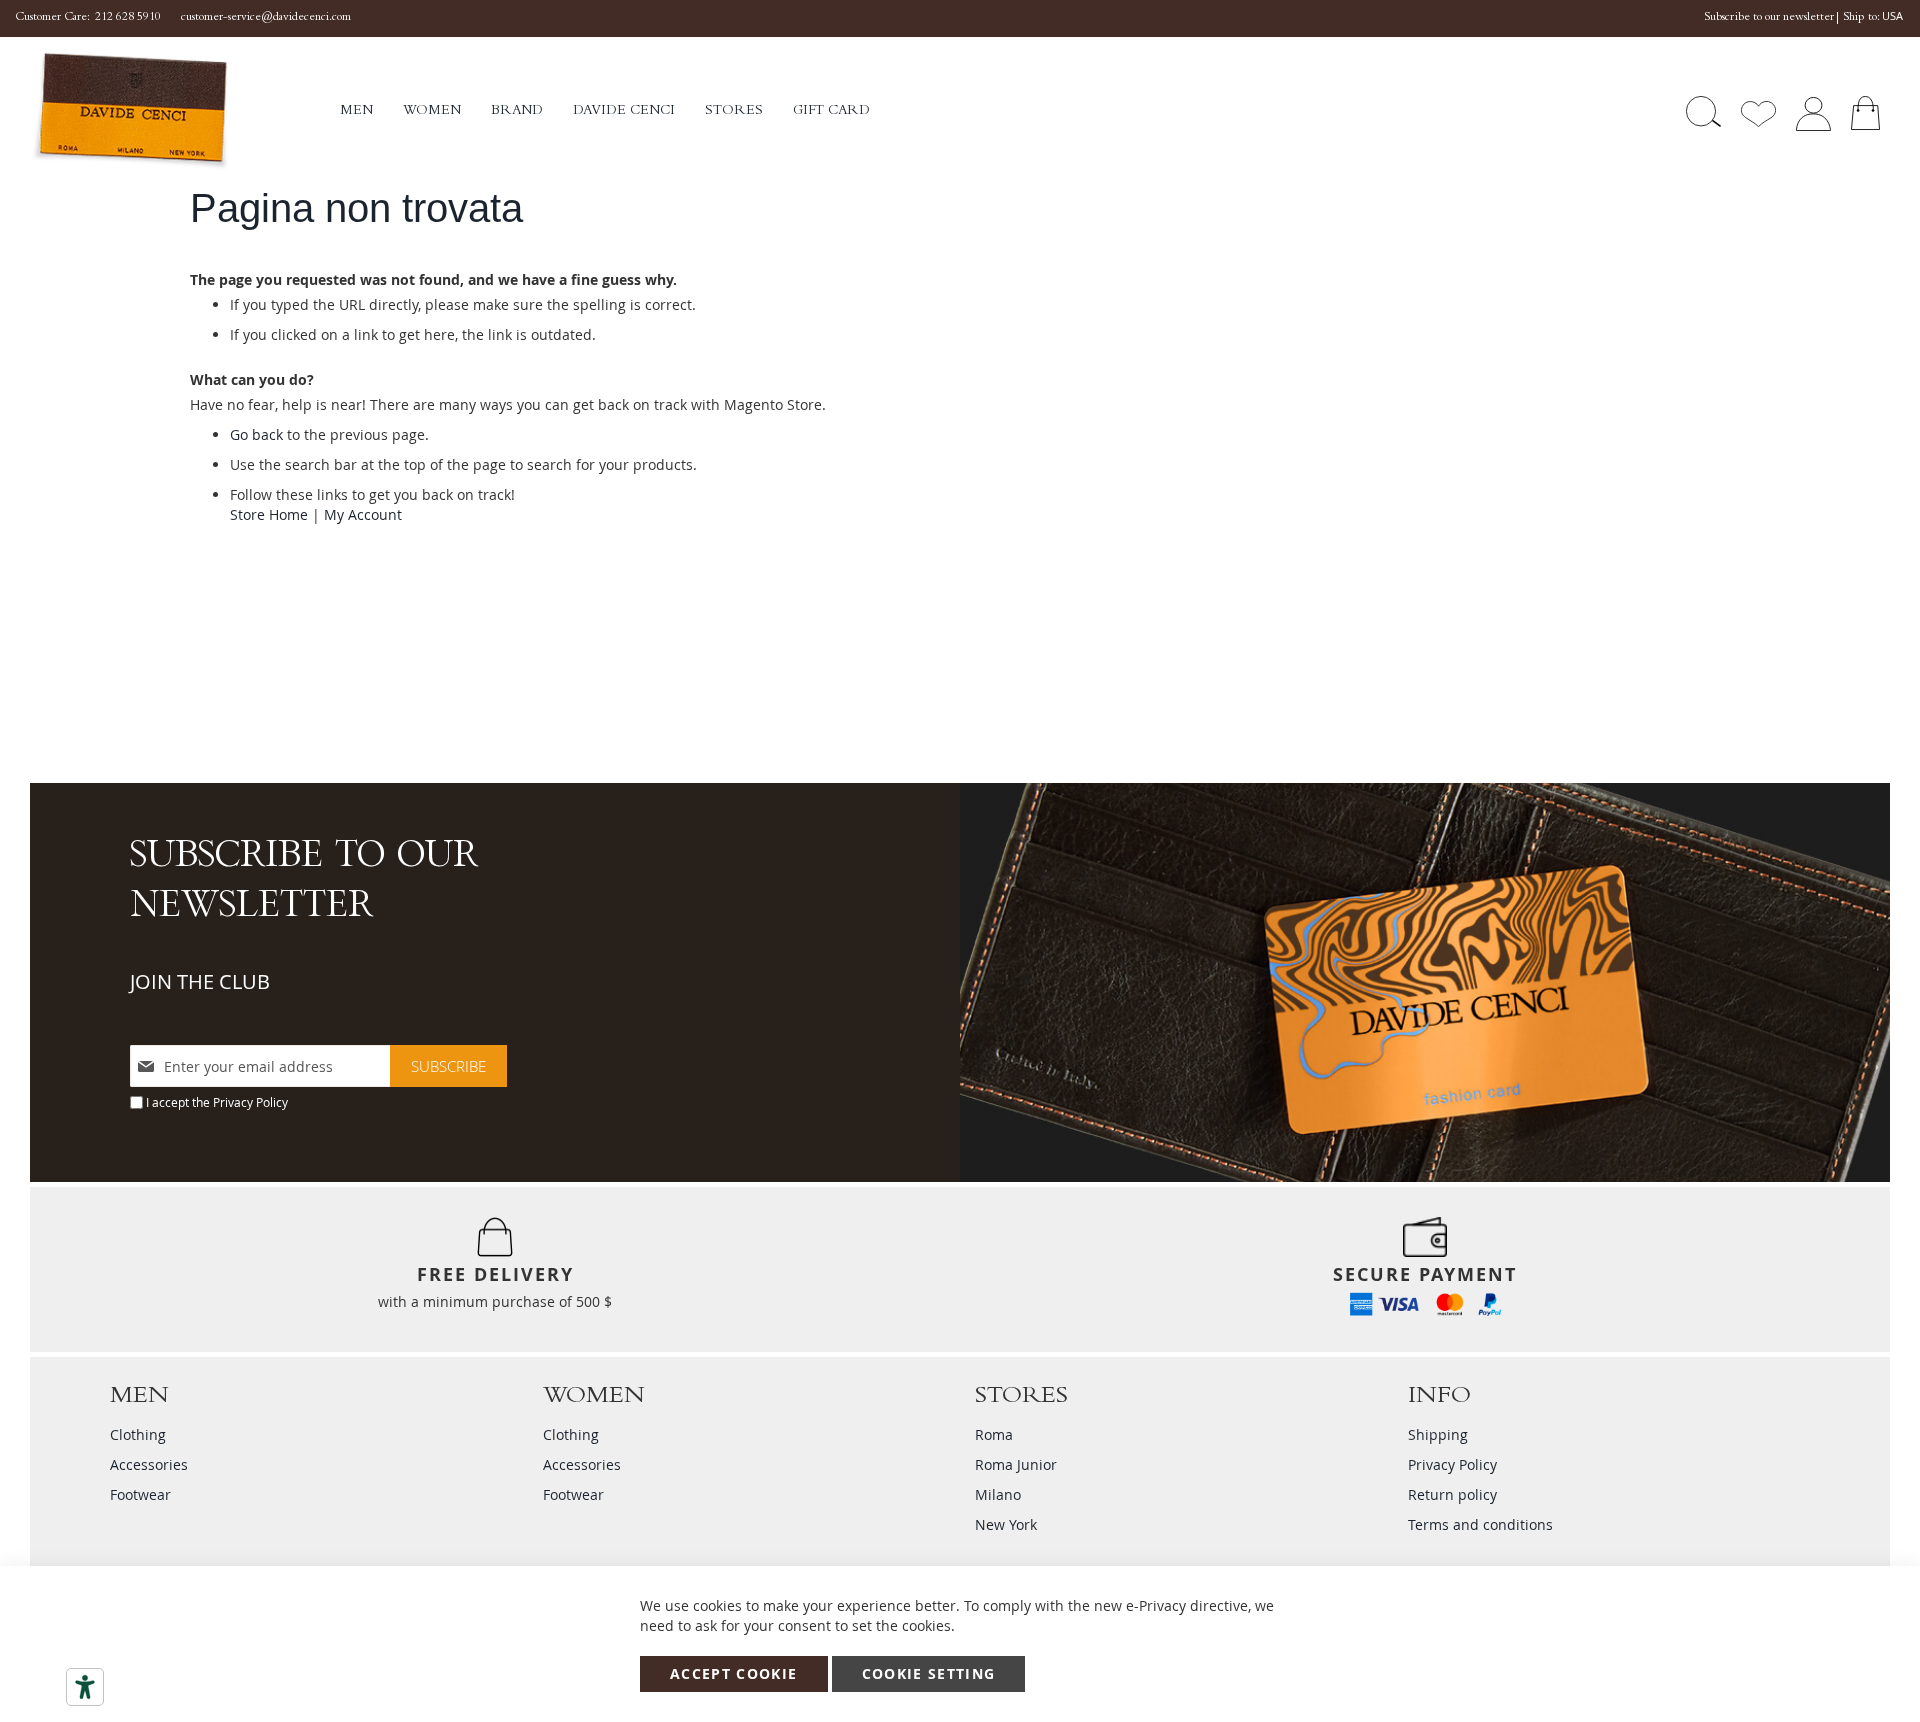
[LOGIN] (1813, 111)
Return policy (1452, 1494)
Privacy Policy (250, 1102)
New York (1006, 1524)
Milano (998, 1494)
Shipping (1438, 1434)
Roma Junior (1016, 1464)
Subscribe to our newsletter (1769, 18)
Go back (256, 434)
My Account (363, 514)
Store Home (269, 514)
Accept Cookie (734, 1673)
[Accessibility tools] (85, 1687)
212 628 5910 (128, 18)
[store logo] (185, 111)
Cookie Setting (929, 1673)
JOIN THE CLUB (200, 981)
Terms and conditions (1480, 1524)
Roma (994, 1434)
